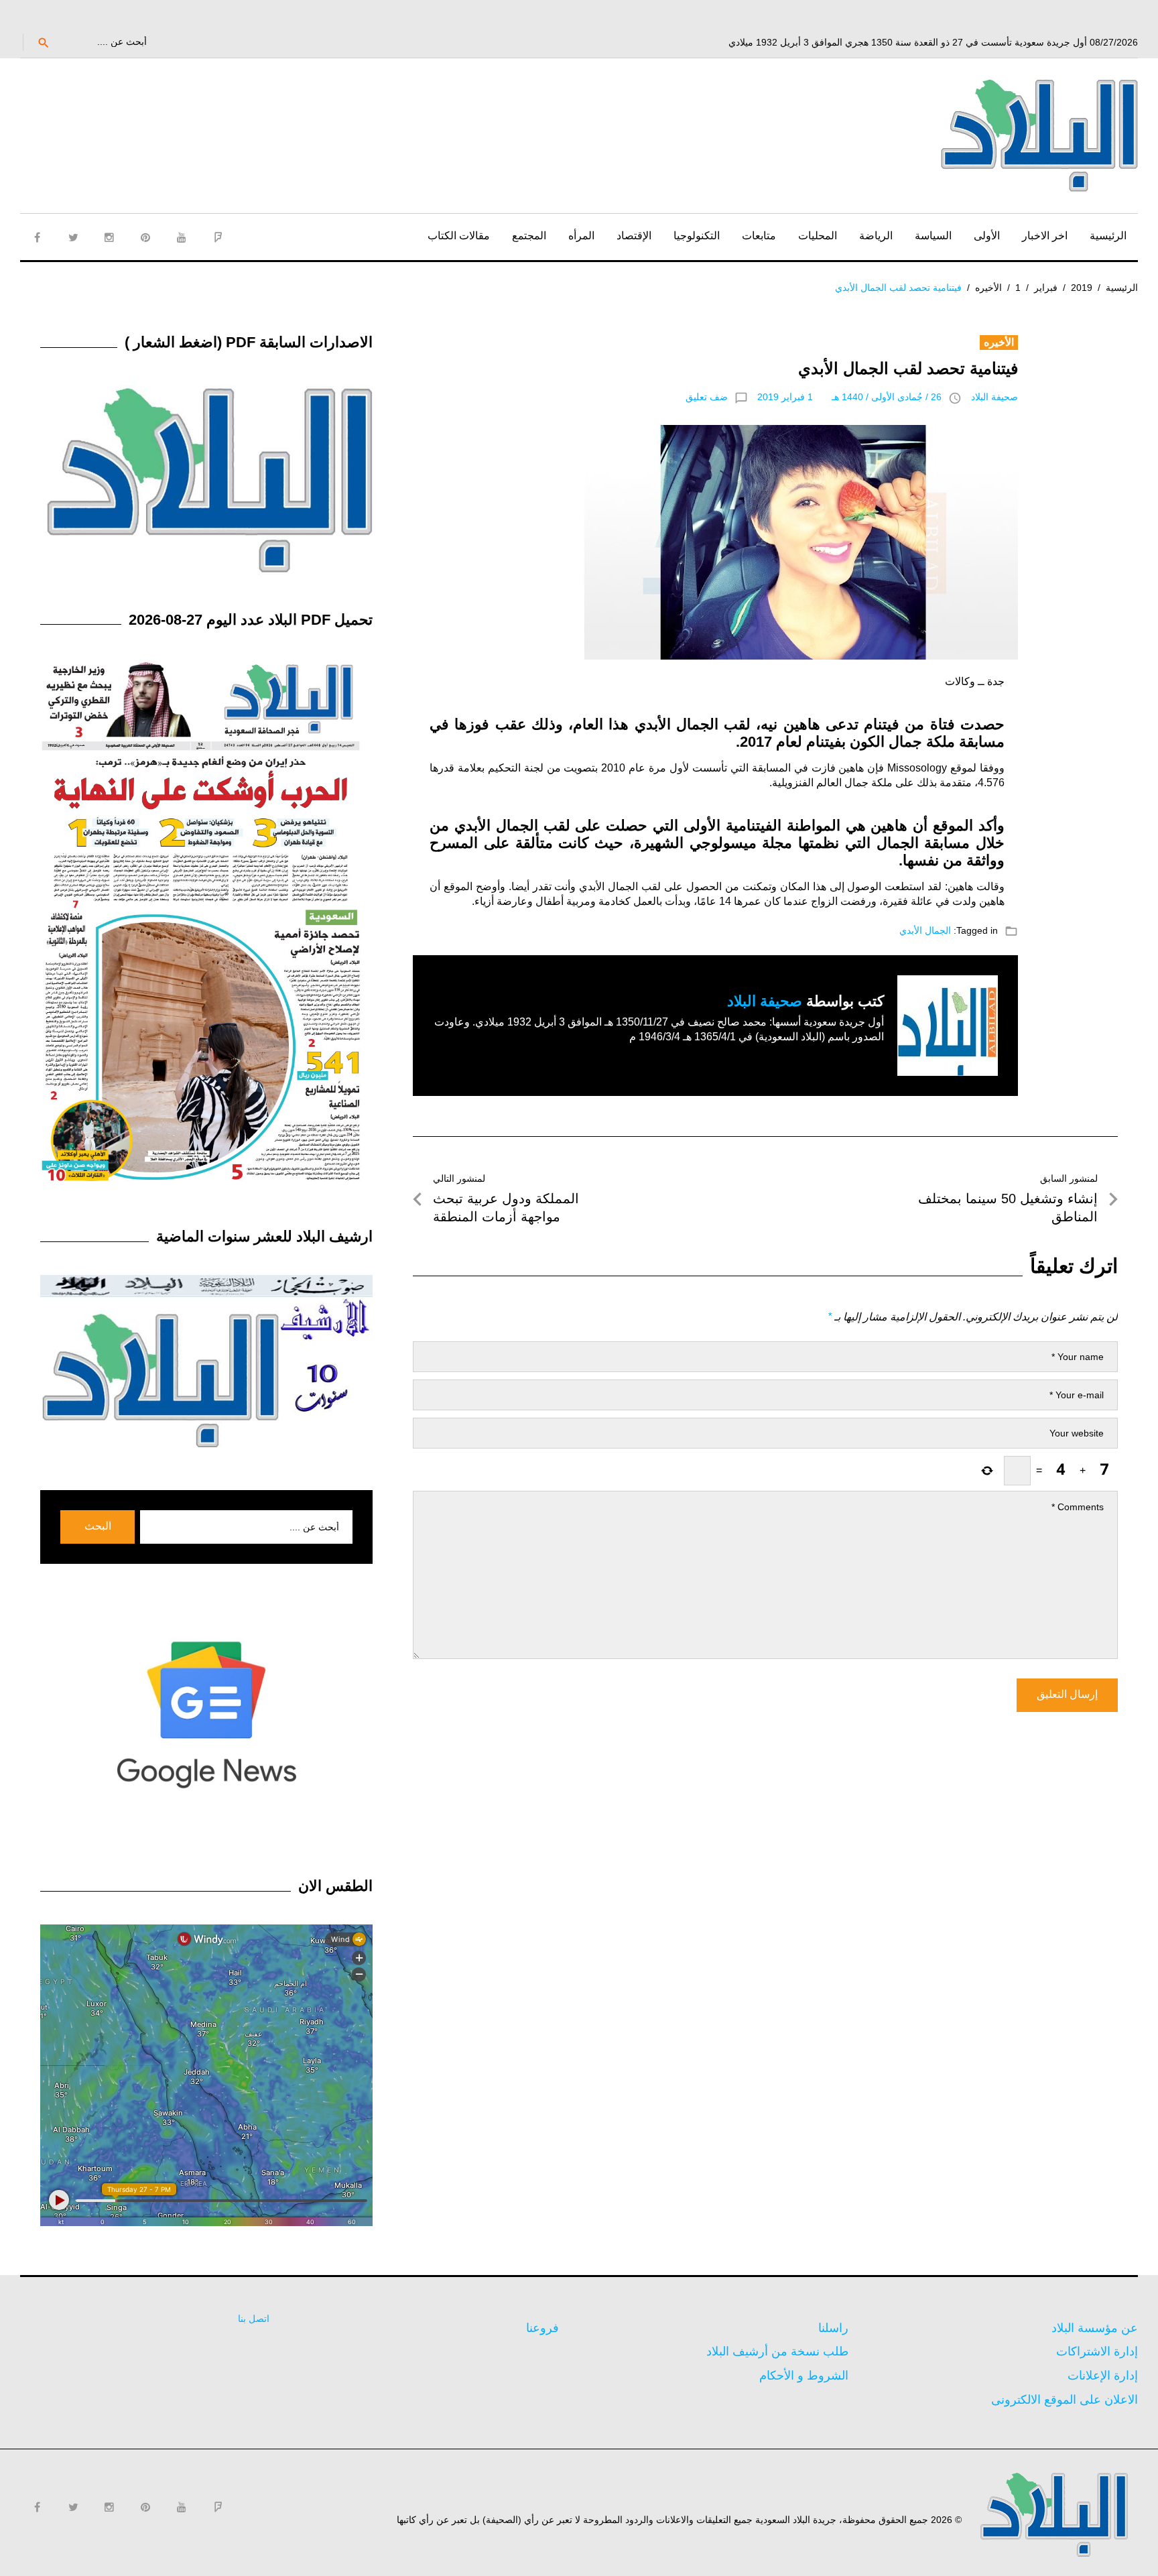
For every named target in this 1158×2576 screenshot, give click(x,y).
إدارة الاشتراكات (1097, 2351)
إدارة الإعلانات (1103, 2376)
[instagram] (109, 237)
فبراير (1046, 288)
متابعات (759, 236)
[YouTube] (182, 237)
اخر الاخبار (1045, 236)
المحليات (818, 236)
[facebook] (37, 237)
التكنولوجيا (697, 236)
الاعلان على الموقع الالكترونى (1065, 2400)
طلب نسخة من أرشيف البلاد (777, 2351)
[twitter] (73, 237)
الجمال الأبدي (925, 930)
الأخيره (988, 288)
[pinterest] (145, 237)
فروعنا (542, 2328)
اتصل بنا (254, 2319)
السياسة (933, 236)
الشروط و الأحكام (804, 2376)
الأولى (987, 236)
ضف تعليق (707, 397)
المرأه (581, 236)
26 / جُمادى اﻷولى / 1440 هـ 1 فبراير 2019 (849, 397)
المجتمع (529, 236)
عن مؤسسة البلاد (1095, 2328)
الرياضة (876, 236)
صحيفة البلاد (994, 397)
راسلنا (833, 2328)
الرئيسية (1108, 236)
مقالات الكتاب (459, 236)
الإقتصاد (634, 236)
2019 (1082, 288)
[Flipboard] (218, 237)
